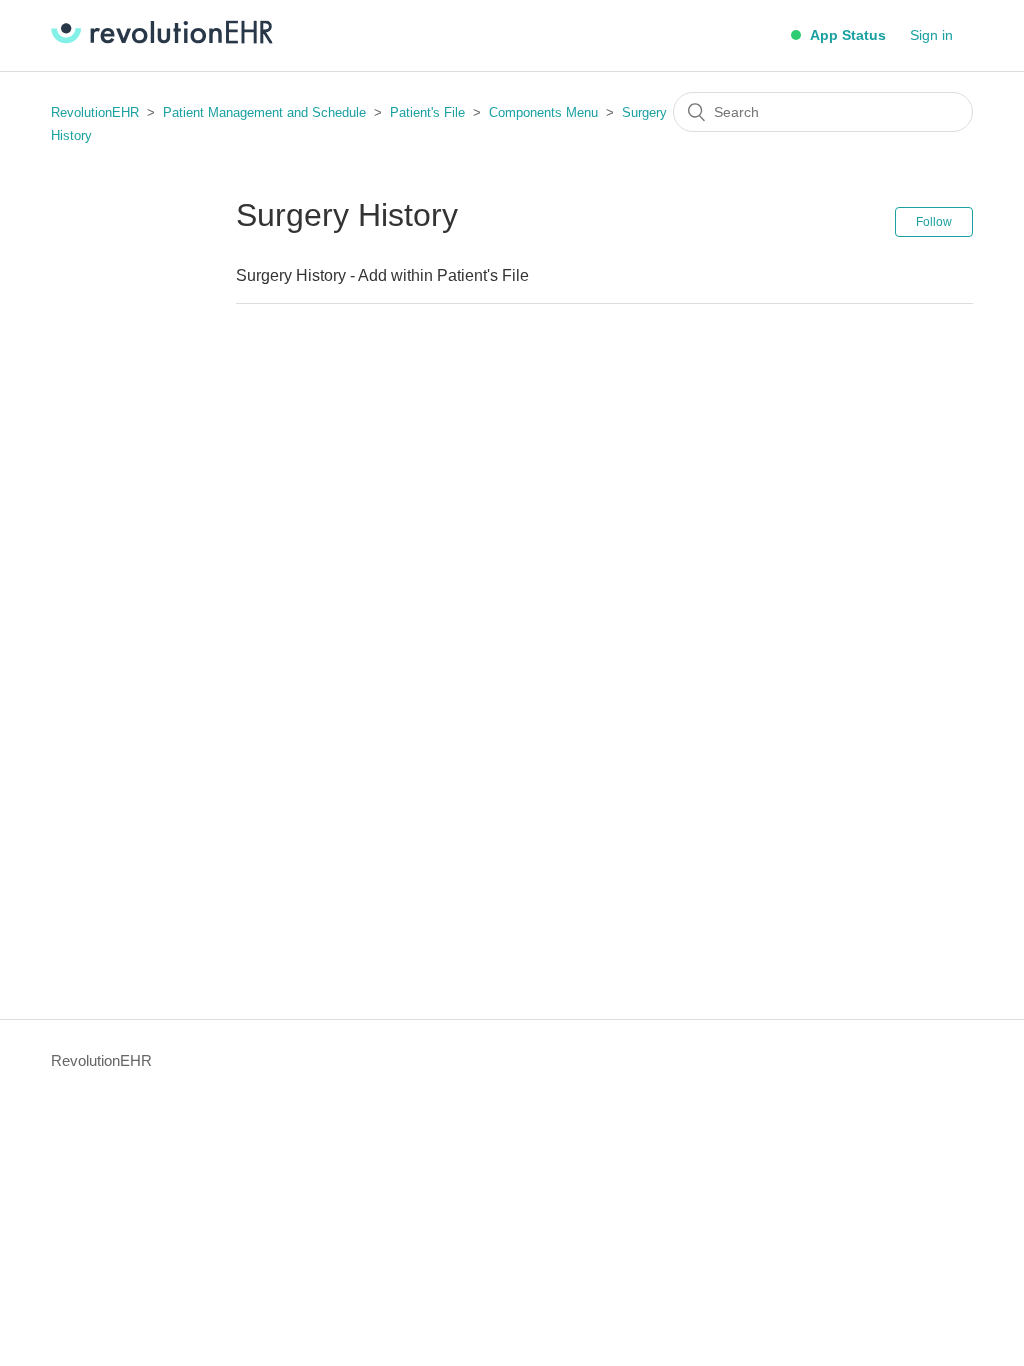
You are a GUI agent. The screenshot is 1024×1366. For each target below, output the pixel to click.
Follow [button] (934, 222)
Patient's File (429, 112)
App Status (846, 35)
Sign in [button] (931, 35)
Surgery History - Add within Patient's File (382, 275)
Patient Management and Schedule (264, 112)
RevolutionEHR (95, 112)
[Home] (162, 38)
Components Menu (543, 112)
